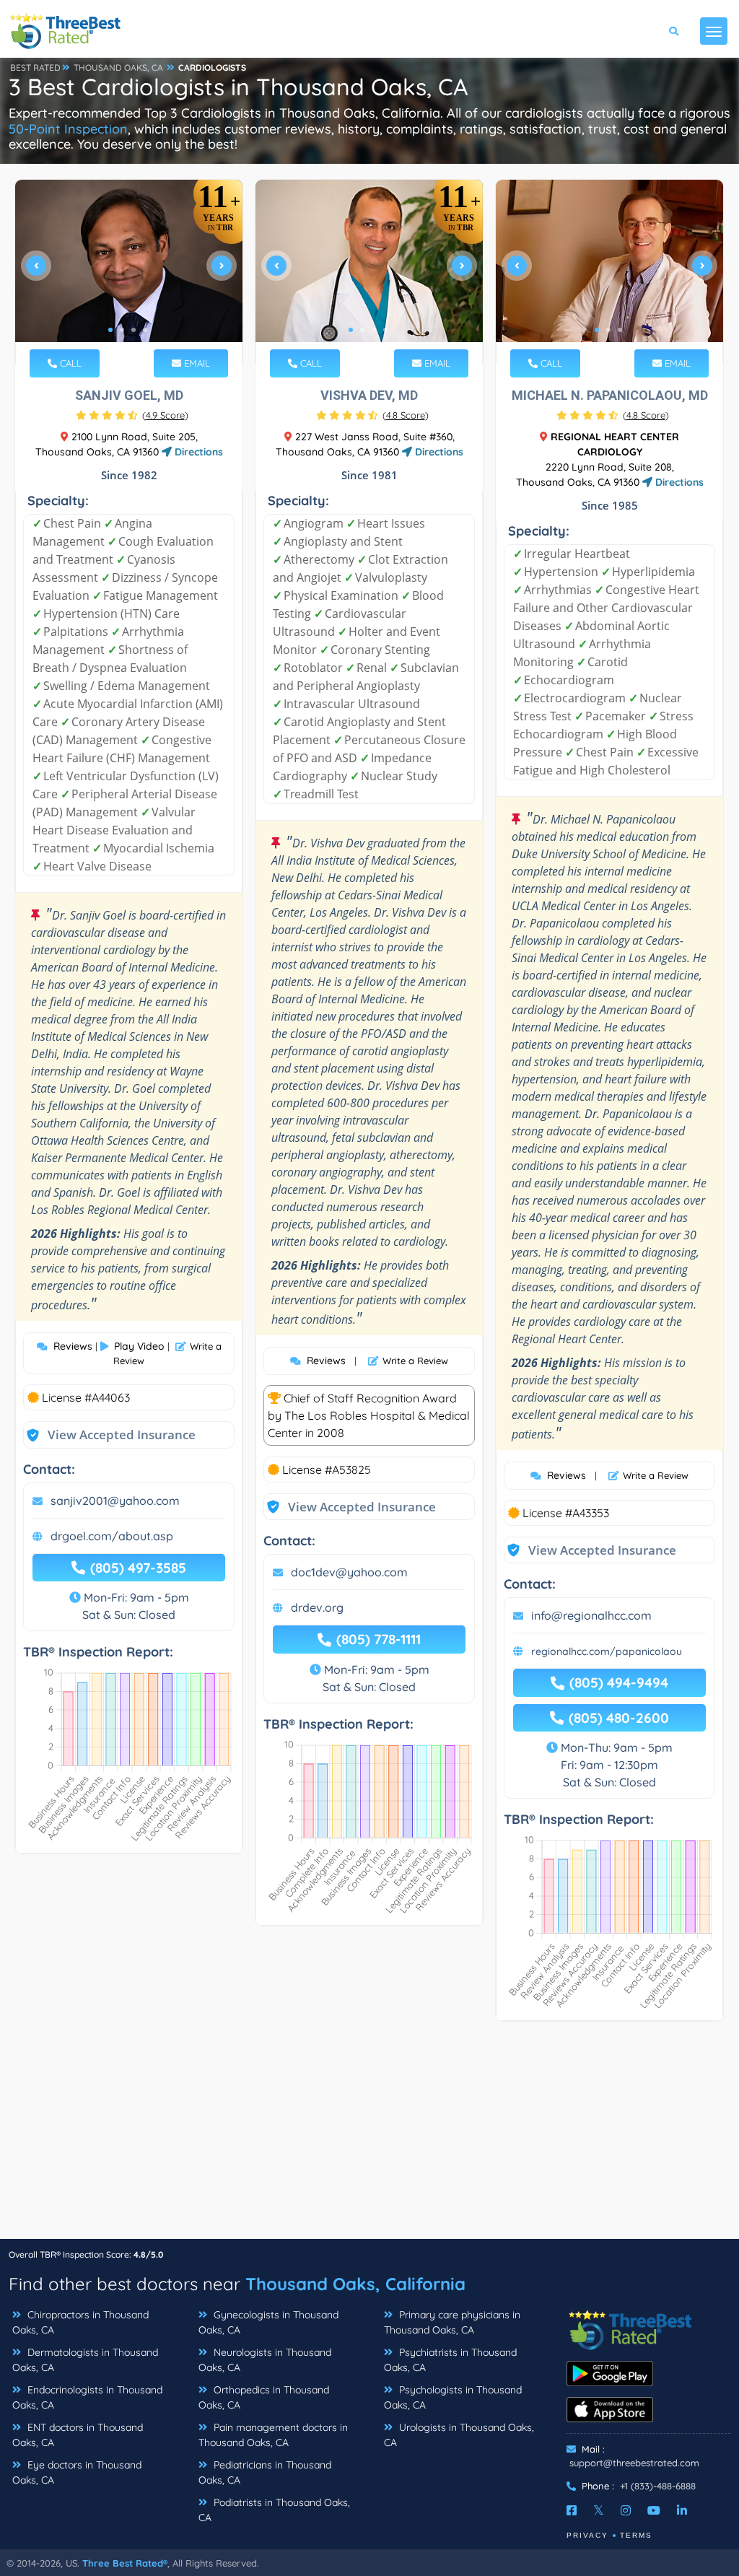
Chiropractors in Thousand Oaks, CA (80, 2322)
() (165, 415)
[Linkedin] (682, 2510)
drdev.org (317, 1607)
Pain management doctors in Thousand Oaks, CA (273, 2435)
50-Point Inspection (68, 129)
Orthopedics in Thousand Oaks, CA (264, 2397)
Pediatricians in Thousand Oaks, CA (265, 2472)
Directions (197, 452)
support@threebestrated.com (634, 2463)
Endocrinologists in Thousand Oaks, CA (87, 2397)
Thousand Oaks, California (355, 2284)
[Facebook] (572, 2510)
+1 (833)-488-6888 (658, 2486)
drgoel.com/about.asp (112, 1536)
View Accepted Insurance (108, 1435)
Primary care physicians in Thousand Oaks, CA (452, 2322)
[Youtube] (654, 2510)
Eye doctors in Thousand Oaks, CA (77, 2472)
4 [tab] (145, 330)
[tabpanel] (129, 272)
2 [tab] (122, 330)
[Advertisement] (369, 2137)
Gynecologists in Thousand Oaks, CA (268, 2322)
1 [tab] (110, 330)
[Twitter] (599, 2510)
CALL (69, 363)
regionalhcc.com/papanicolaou (607, 1651)
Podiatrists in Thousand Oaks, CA (274, 2510)
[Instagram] (626, 2510)
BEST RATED (35, 67)
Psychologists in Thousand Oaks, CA (453, 2397)
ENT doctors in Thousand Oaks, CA (78, 2435)
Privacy (587, 2535)
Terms (636, 2535)
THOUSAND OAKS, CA (118, 67)
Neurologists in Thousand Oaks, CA (265, 2360)
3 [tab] (134, 330)
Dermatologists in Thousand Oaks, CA (85, 2360)
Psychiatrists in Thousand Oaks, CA (450, 2360)
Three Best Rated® (125, 2563)
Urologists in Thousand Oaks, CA (459, 2435)
